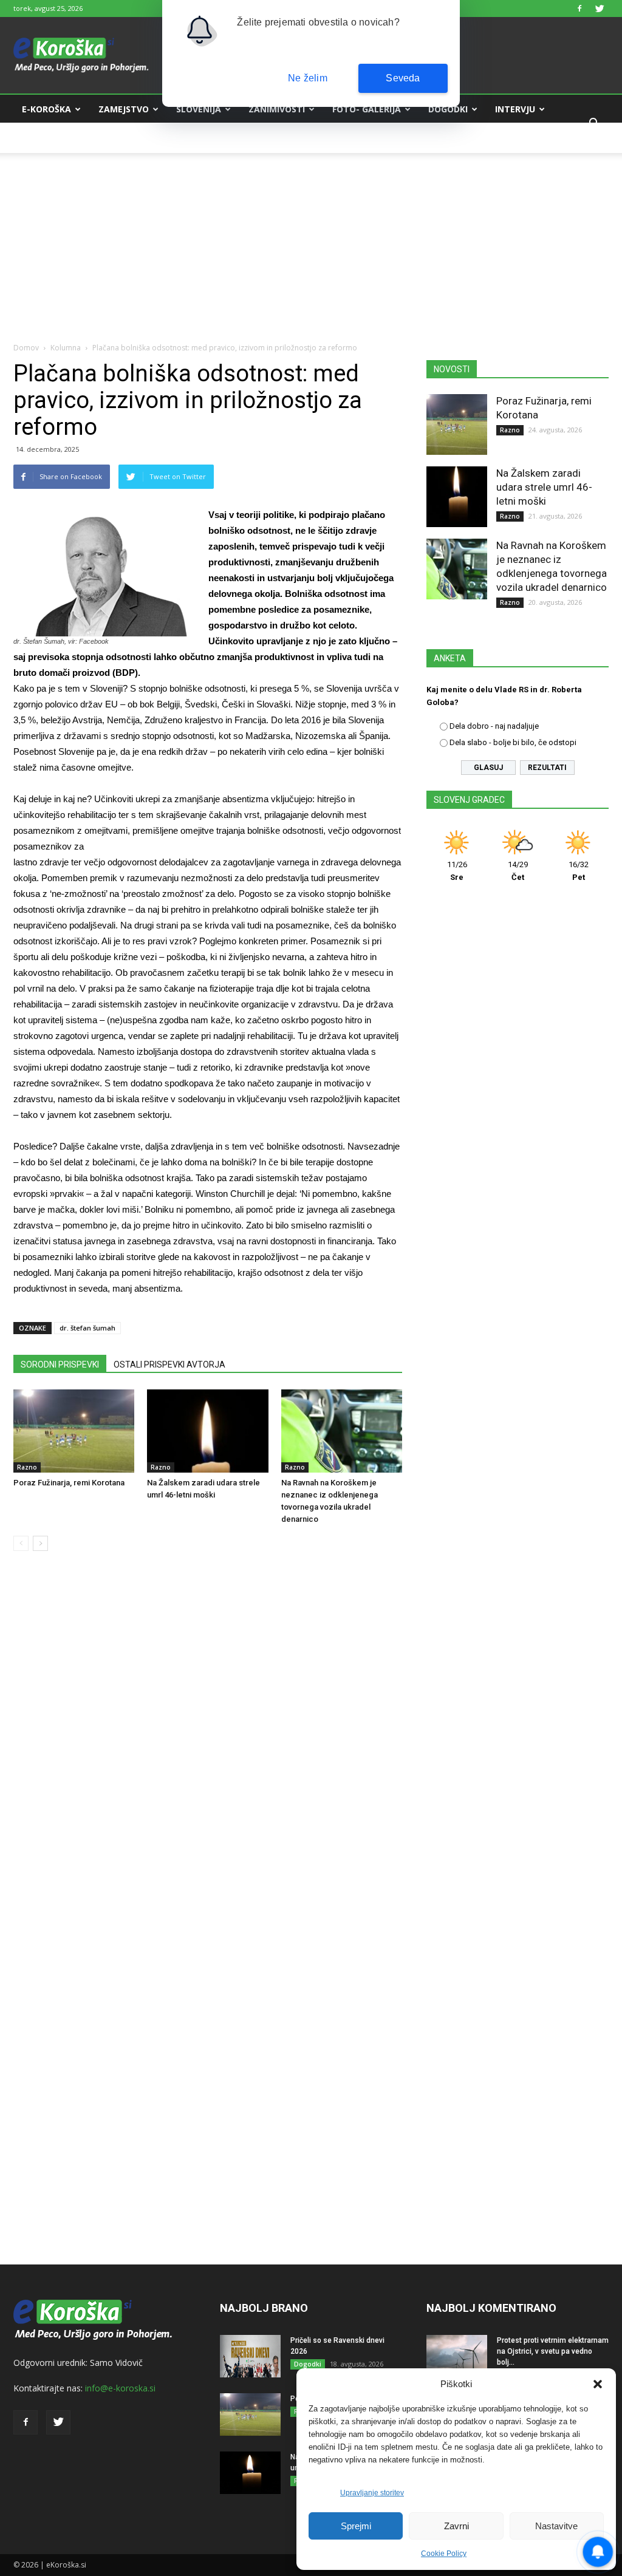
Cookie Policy (444, 2554)
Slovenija (199, 109)
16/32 (579, 871)
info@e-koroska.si (120, 2388)
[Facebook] (579, 9)
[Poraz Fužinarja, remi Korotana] (74, 1431)
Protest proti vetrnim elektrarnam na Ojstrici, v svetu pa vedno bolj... (553, 2351)
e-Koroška (46, 109)
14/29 (518, 871)
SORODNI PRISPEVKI (60, 1365)
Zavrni (456, 2526)
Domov (26, 348)
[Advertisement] (311, 238)
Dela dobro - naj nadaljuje (494, 726)
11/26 (457, 871)
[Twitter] (600, 9)
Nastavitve (556, 2526)
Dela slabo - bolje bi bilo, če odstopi (513, 742)
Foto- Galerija (367, 109)
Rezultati (547, 768)
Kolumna (44, 138)
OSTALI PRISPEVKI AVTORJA (169, 1365)
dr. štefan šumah (87, 1328)
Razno (27, 1467)
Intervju (515, 109)
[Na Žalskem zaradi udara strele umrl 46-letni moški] (207, 1431)
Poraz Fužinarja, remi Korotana (69, 1483)
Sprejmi (356, 2526)
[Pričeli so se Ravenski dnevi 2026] (250, 2356)
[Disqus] (208, 1745)
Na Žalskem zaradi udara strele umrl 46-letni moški (544, 487)
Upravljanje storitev (372, 2493)
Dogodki (448, 109)
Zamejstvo (124, 109)
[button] (598, 2384)
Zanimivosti (277, 109)
